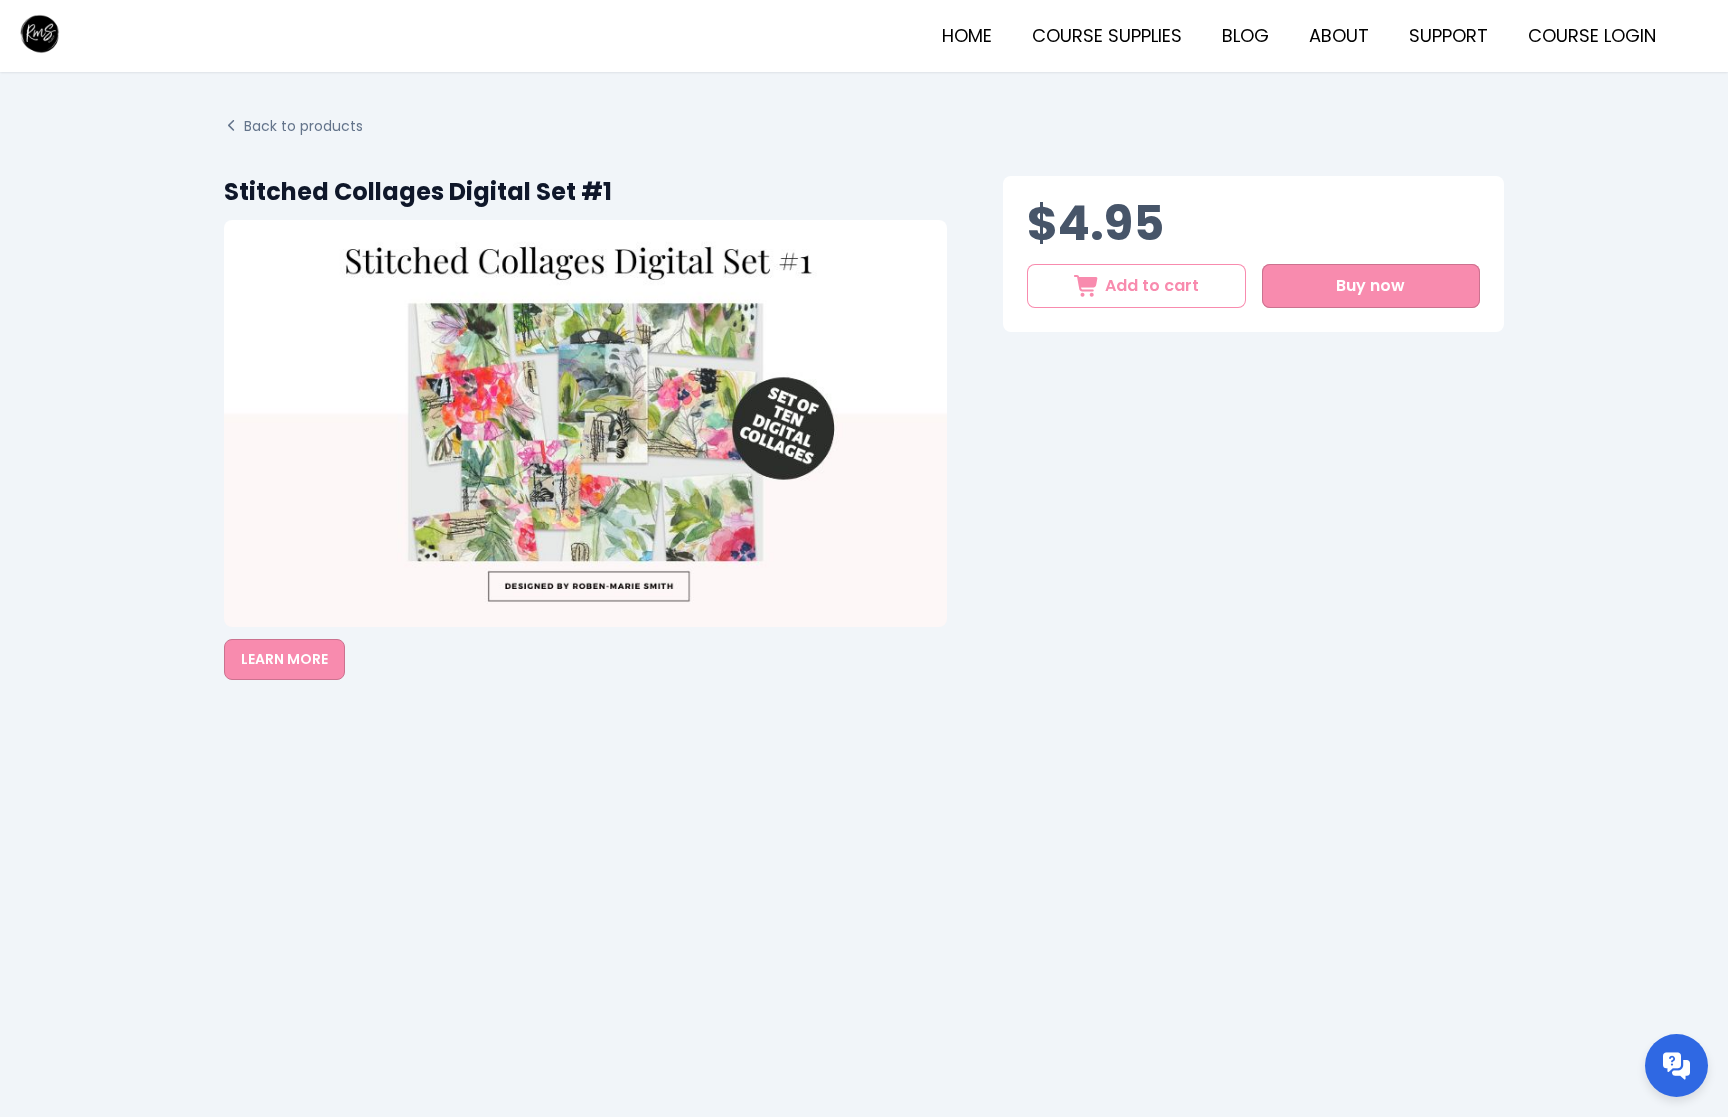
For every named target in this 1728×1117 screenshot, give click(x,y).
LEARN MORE (284, 659)
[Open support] (1676, 1065)
